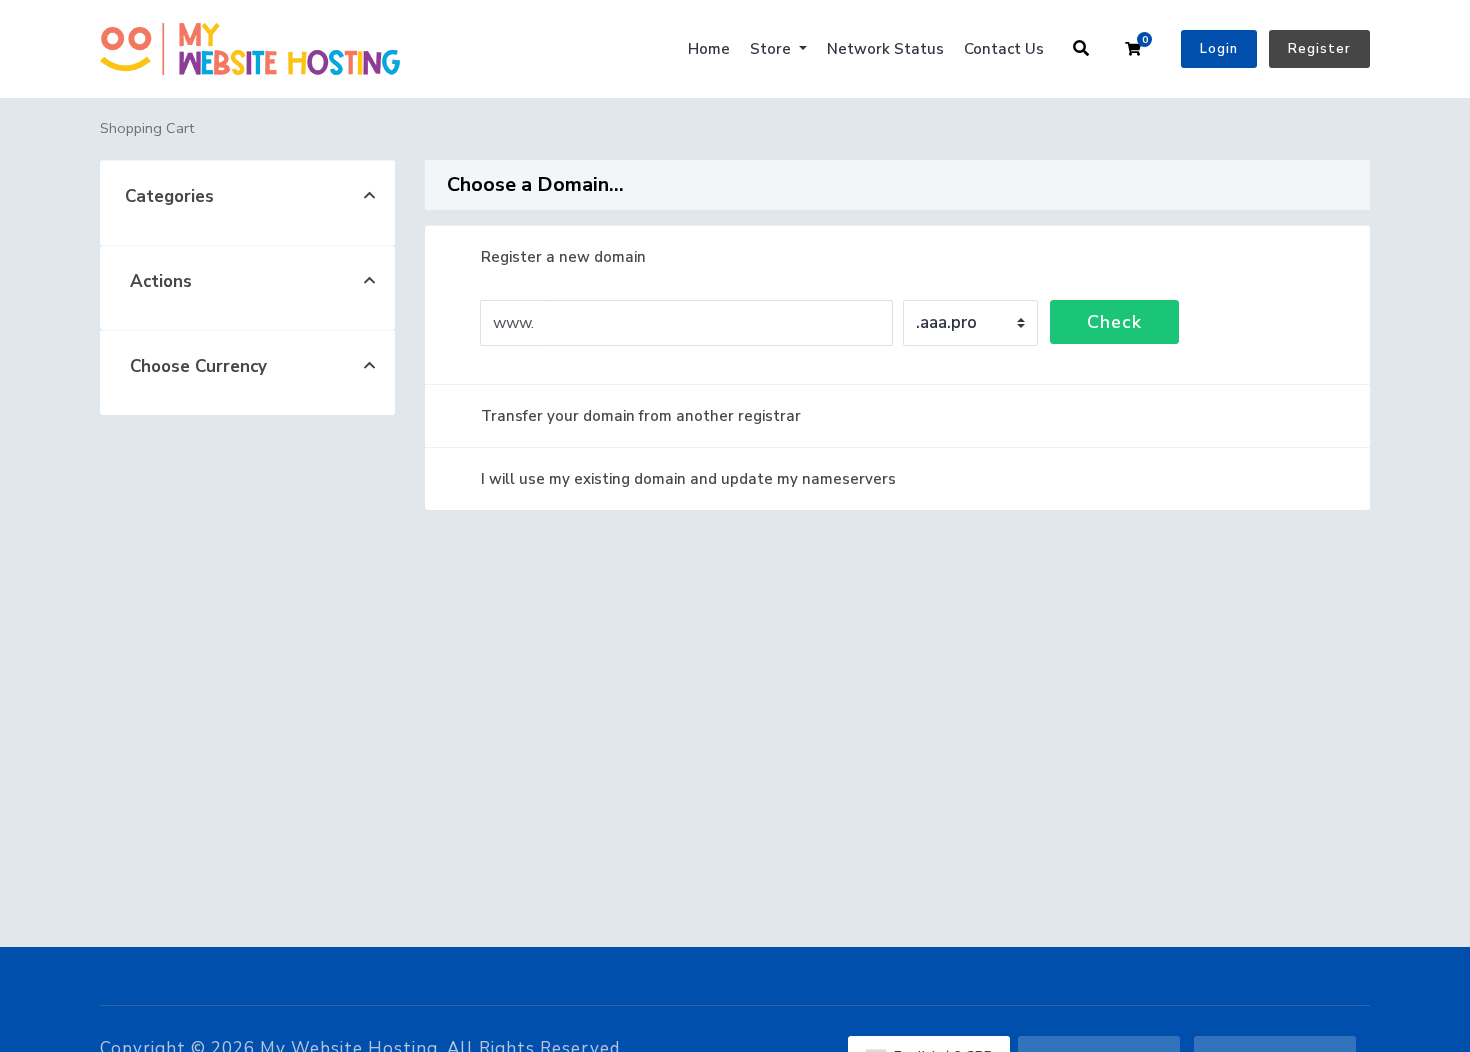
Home (709, 49)
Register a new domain (563, 257)
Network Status (885, 49)
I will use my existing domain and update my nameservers (688, 479)
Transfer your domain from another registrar (641, 416)
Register (1319, 49)
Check (1114, 322)
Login (1219, 49)
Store (772, 49)
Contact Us (1004, 49)
